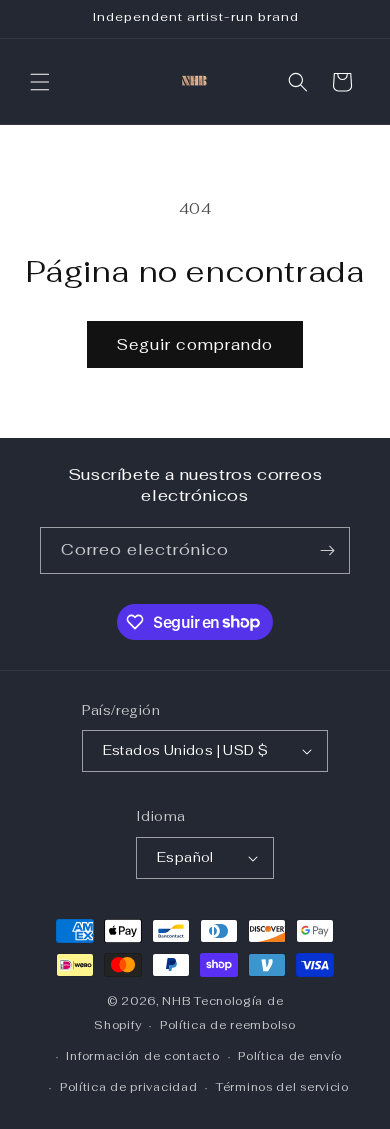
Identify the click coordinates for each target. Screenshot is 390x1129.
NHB (176, 1001)
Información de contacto (142, 1056)
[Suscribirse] (327, 550)
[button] (40, 82)
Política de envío (290, 1056)
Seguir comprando (195, 344)
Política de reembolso (228, 1025)
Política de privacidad (128, 1087)
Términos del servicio (282, 1087)
